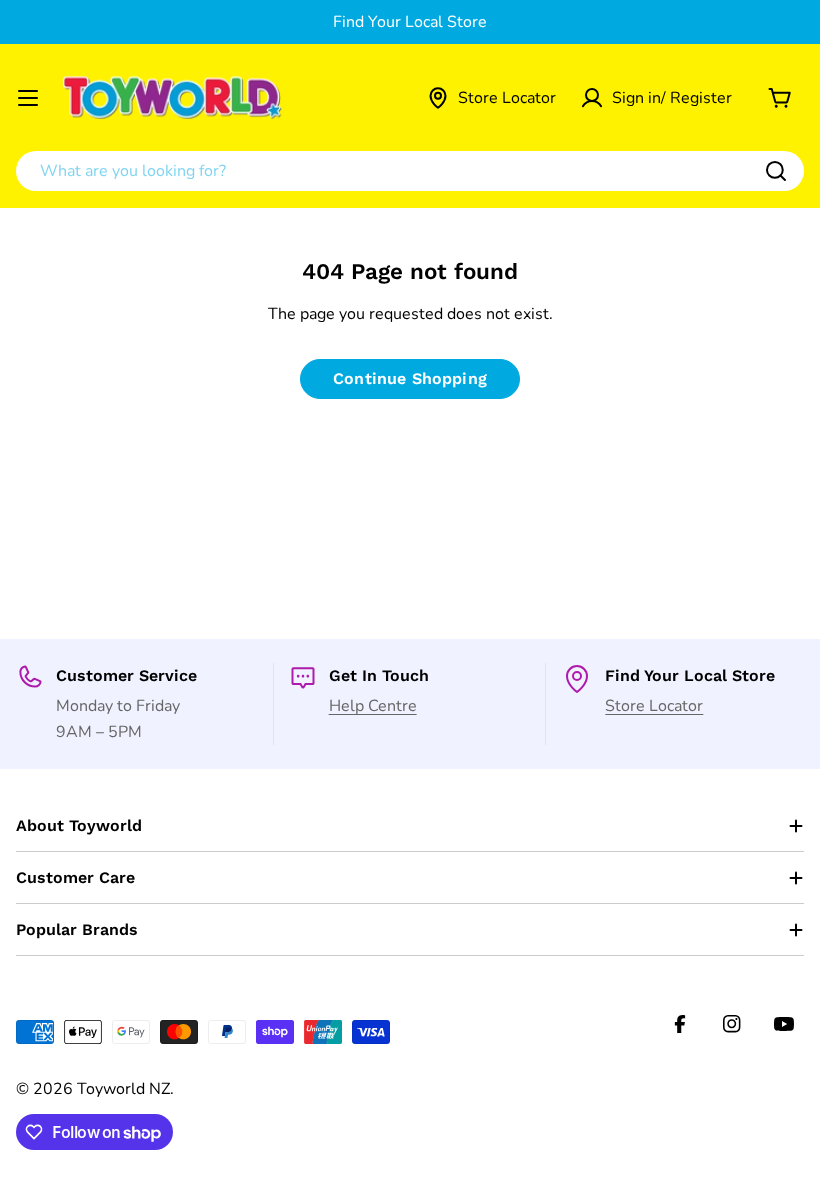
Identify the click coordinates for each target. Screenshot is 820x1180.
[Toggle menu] (28, 98)
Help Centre (373, 706)
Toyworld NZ (123, 1089)
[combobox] (410, 171)
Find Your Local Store (410, 22)
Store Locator (654, 706)
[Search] (776, 171)
